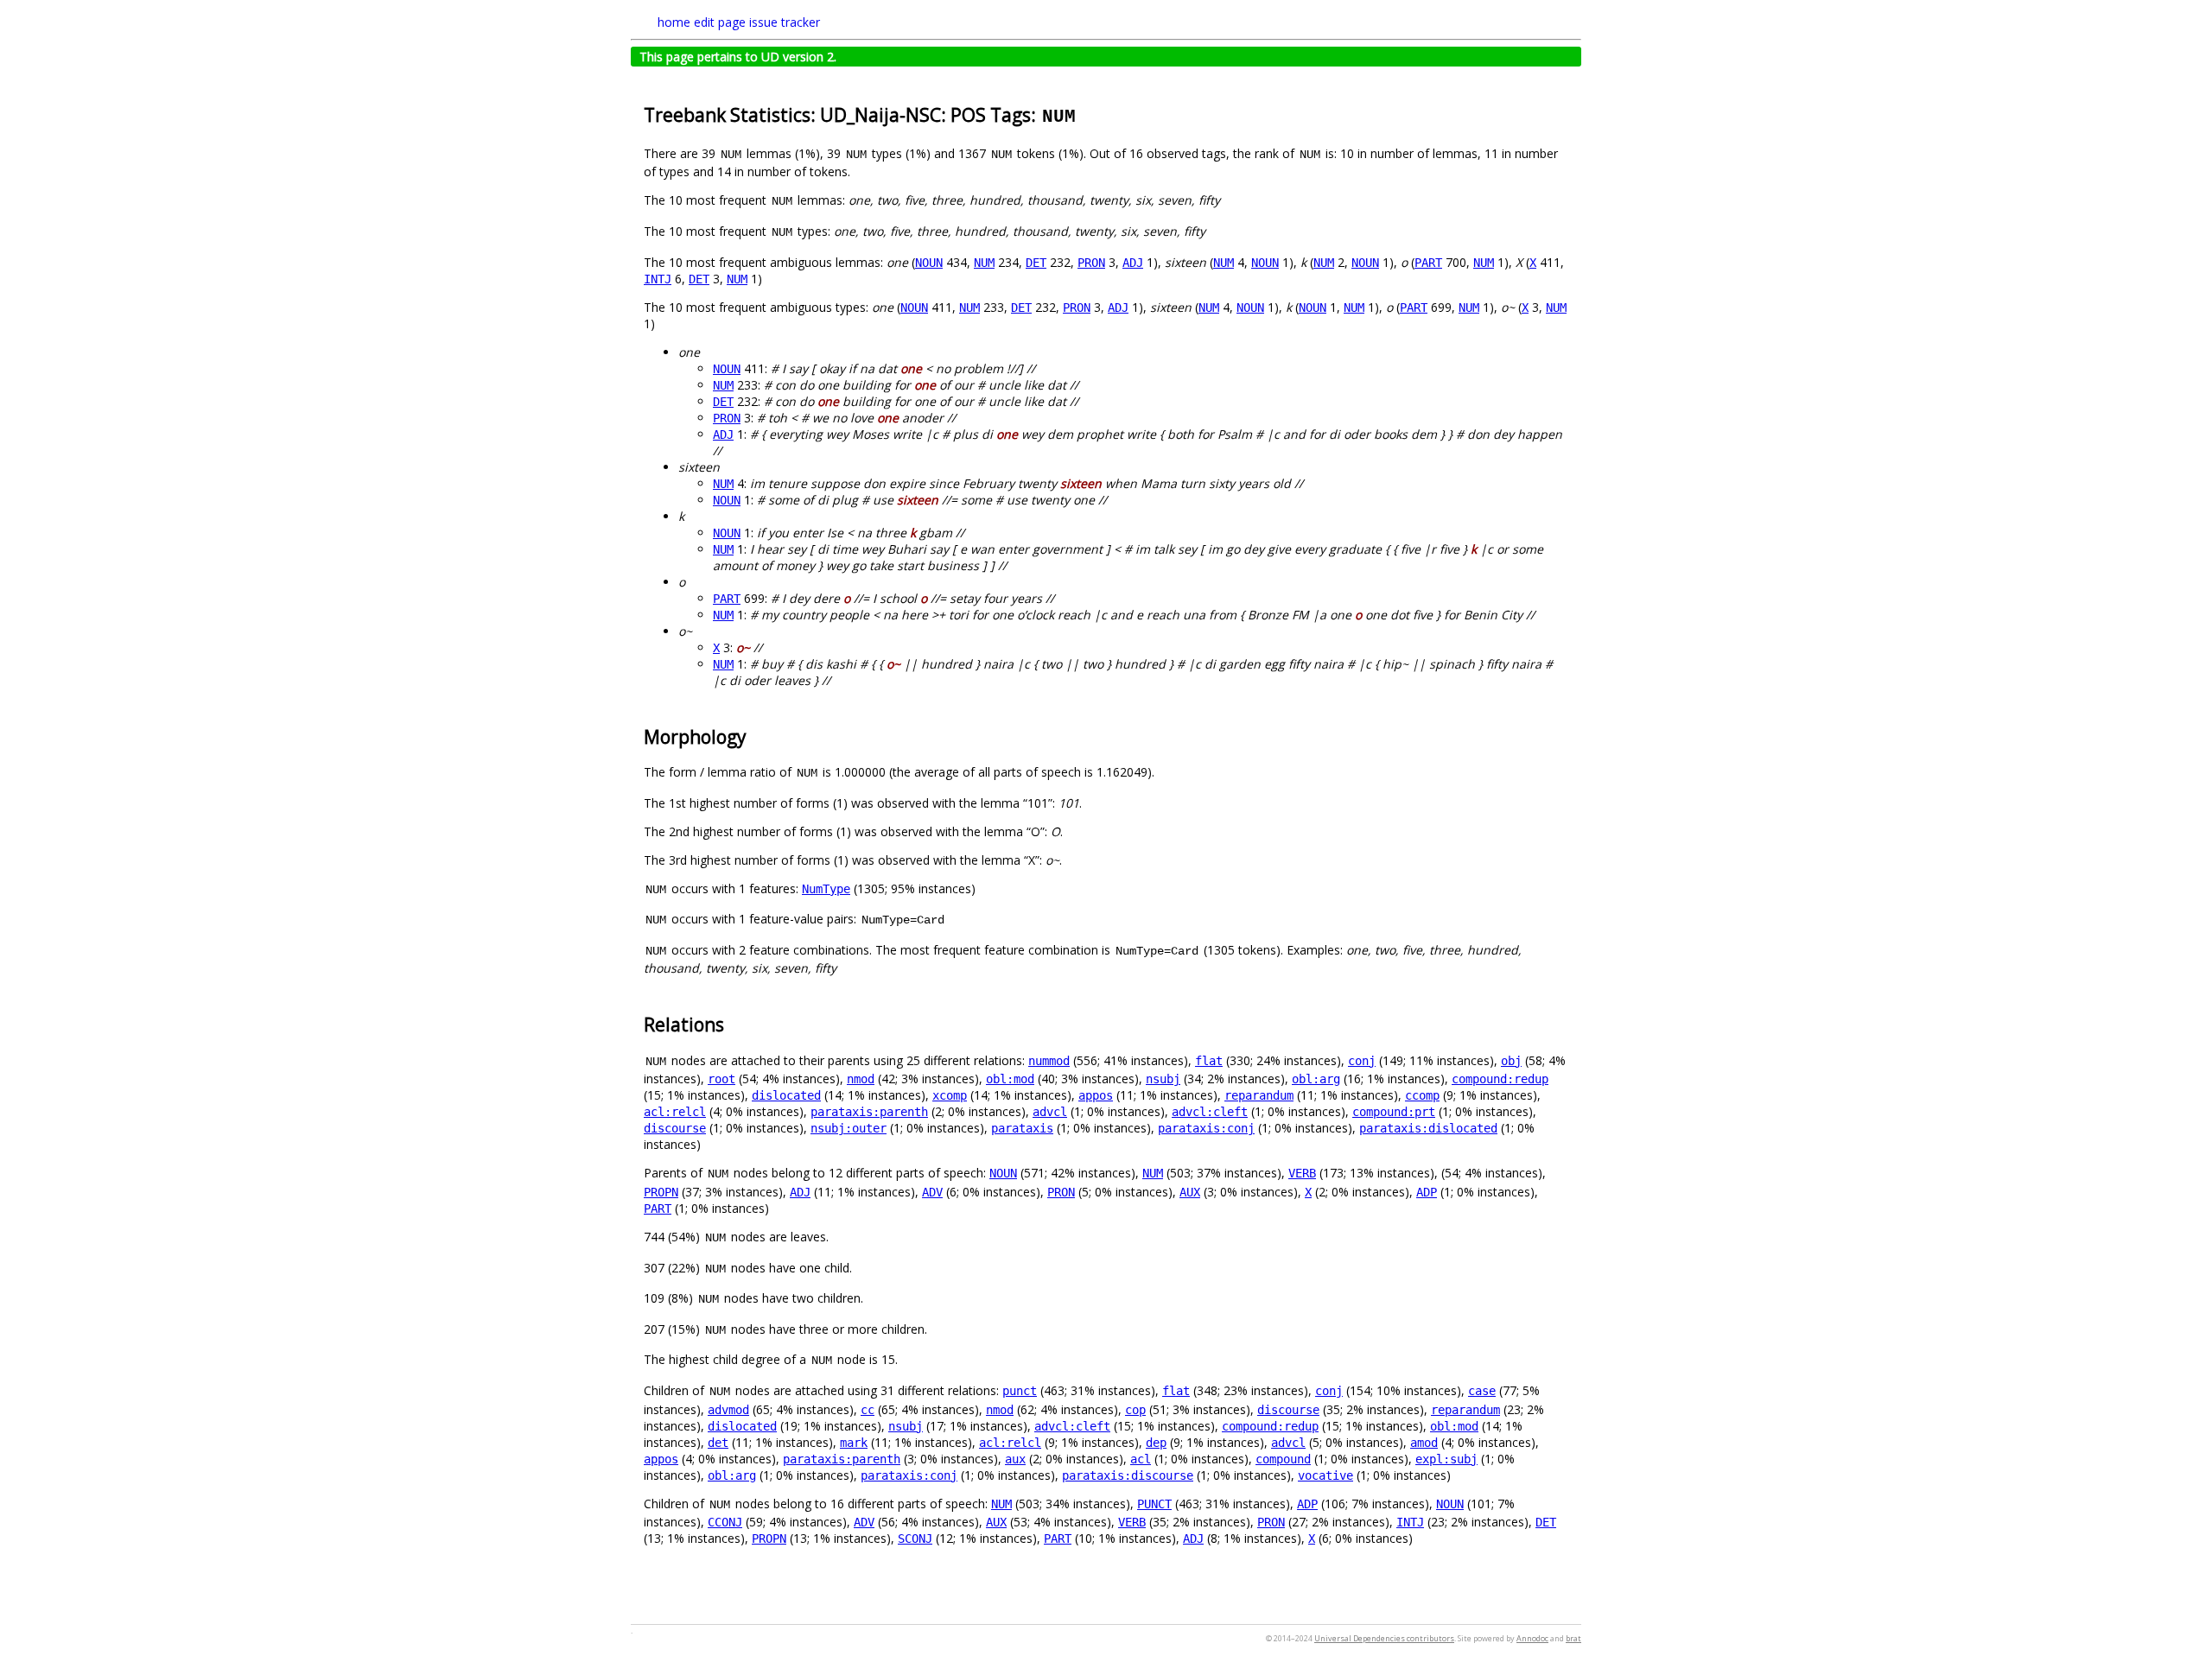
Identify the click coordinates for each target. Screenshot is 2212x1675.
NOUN (929, 263)
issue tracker (785, 22)
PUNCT (1154, 1504)
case (1482, 1391)
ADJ (1133, 263)
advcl (1050, 1112)
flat (1209, 1061)
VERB (1302, 1173)
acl (1141, 1459)
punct (1020, 1391)
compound (1283, 1459)
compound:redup (1500, 1079)
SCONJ (915, 1539)
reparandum (1259, 1095)
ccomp (1422, 1095)
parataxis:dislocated (1428, 1128)
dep (1156, 1443)
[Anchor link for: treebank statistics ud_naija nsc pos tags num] (1087, 114)
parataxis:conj (1206, 1128)
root (721, 1079)
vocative (1325, 1475)
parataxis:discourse (1128, 1475)
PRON (1091, 263)
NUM (984, 263)
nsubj (1163, 1079)
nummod (1049, 1061)
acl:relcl (675, 1112)
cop (1135, 1410)
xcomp (950, 1095)
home (674, 22)
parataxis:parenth (869, 1112)
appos (1096, 1095)
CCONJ (725, 1522)
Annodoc (1532, 1638)
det (718, 1443)
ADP (1427, 1192)
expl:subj (1446, 1459)
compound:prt (1394, 1112)
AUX (1190, 1192)
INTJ (658, 279)
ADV (932, 1192)
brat (1573, 1638)
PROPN (661, 1192)
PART (1428, 263)
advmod (728, 1410)
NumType (826, 889)
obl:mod (1010, 1079)
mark (854, 1443)
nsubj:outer (849, 1128)
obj (1511, 1061)
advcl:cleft (1210, 1112)
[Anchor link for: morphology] (756, 736)
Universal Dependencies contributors (1384, 1638)
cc (868, 1410)
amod (1424, 1443)
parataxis (1022, 1128)
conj (1362, 1061)
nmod (861, 1079)
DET (1036, 263)
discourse (675, 1128)
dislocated (786, 1095)
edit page (720, 22)
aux (1015, 1459)
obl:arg (1316, 1079)
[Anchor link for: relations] (733, 1023)
